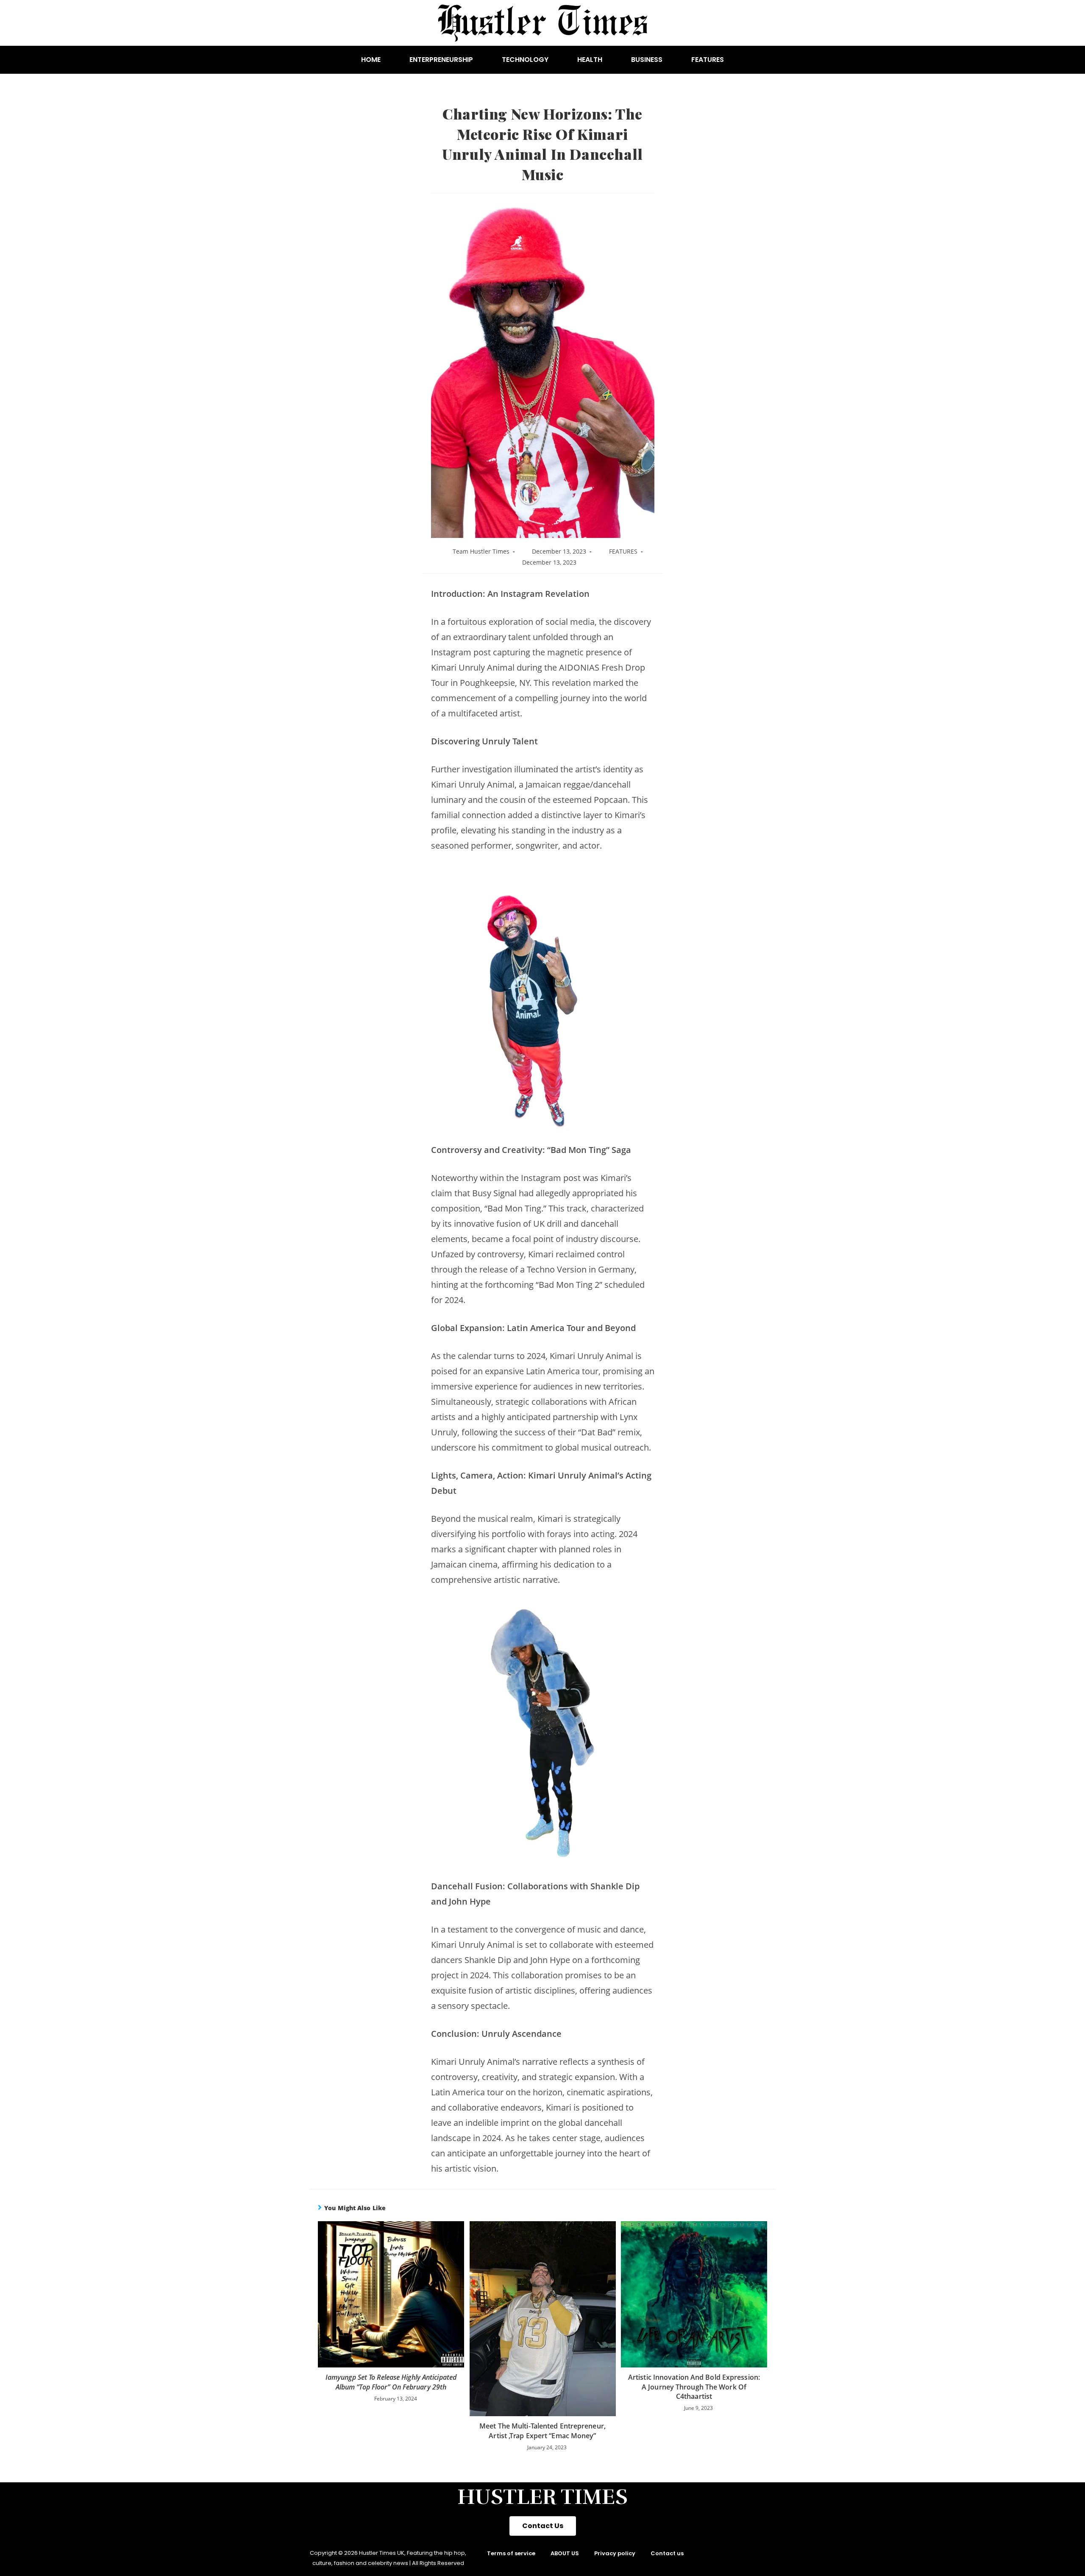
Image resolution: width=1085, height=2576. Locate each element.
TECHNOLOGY (525, 60)
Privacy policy (615, 2553)
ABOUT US (565, 2553)
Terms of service (511, 2553)
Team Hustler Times (481, 551)
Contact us (667, 2553)
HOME (371, 60)
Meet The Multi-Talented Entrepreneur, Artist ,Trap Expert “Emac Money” (542, 2431)
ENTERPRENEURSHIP (441, 60)
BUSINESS (647, 60)
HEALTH (590, 60)
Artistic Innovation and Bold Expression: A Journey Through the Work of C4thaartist (694, 2387)
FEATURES (708, 60)
